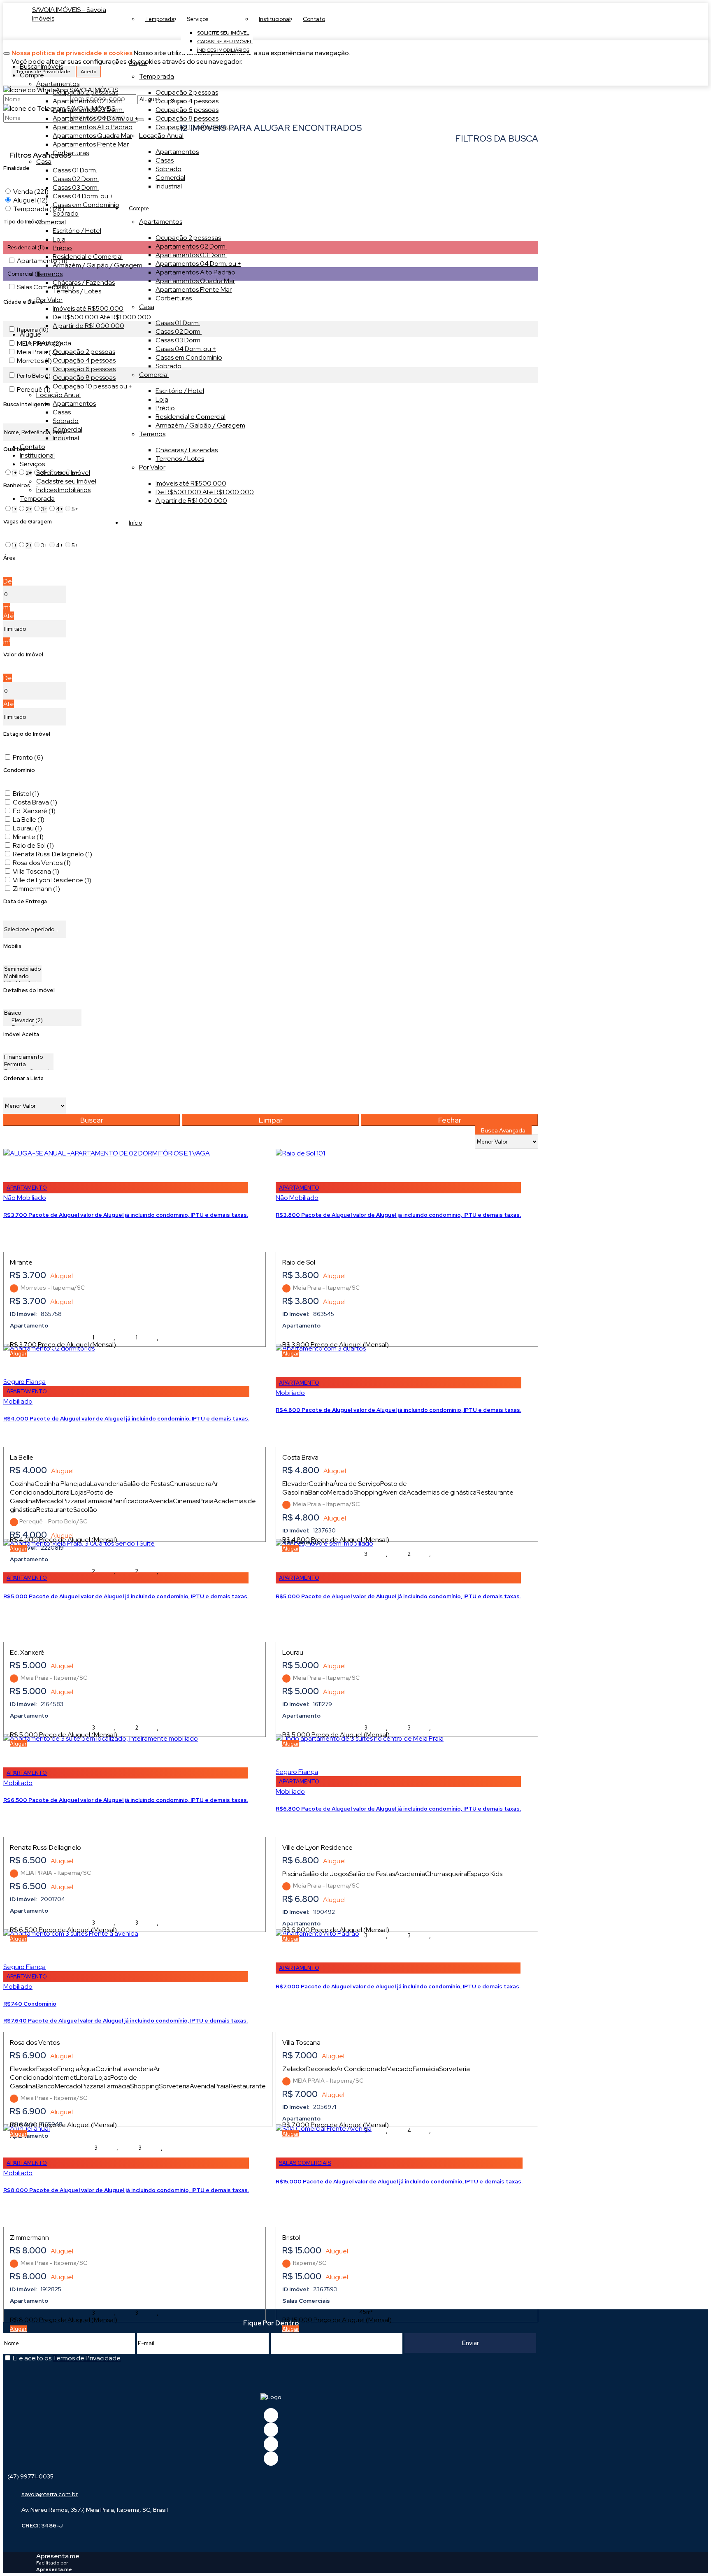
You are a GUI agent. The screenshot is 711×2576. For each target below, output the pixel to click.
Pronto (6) (28, 757)
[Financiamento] (28, 1057)
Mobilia (12, 946)
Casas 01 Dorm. (178, 323)
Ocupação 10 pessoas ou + (195, 127)
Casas (165, 160)
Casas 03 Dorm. (179, 340)
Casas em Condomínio (189, 357)
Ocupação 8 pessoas (187, 118)
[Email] (271, 2444)
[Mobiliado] (22, 976)
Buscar (92, 1120)
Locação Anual (161, 136)
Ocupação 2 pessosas (188, 238)
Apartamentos (177, 152)
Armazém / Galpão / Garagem (200, 425)
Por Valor (152, 467)
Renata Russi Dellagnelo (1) (52, 854)
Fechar (450, 1120)
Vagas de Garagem (28, 522)
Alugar (18, 1354)
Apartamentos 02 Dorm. (191, 246)
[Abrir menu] (7, 51)
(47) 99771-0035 (30, 2476)
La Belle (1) (29, 820)
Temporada (157, 76)
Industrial (169, 186)
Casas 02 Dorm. (179, 331)
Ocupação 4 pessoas (187, 101)
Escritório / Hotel (180, 391)
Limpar (271, 1120)
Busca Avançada (503, 1130)
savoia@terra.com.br (50, 2494)
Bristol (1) (26, 794)
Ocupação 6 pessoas (187, 110)
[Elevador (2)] (42, 1021)
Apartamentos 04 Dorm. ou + (198, 264)
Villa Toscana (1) (36, 871)
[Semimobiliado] (22, 969)
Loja (162, 399)
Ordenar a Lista (23, 1078)
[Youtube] (271, 2430)
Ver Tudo (407, 84)
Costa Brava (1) (35, 802)
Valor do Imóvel (23, 654)
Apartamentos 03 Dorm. (191, 255)
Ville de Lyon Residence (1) (52, 880)
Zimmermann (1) (36, 889)
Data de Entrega (25, 901)
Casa (147, 307)
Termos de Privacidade (87, 2358)
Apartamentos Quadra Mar (195, 281)
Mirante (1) (28, 837)
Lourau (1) (27, 828)
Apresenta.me (58, 2556)
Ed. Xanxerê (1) (34, 811)
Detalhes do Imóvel (29, 990)
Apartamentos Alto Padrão (195, 272)
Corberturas (174, 298)
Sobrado (168, 169)
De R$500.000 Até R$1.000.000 (205, 492)
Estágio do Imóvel (27, 734)
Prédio (165, 408)
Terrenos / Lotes (180, 459)
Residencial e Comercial (191, 417)
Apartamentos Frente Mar (194, 289)
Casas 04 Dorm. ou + (186, 349)
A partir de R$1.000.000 (191, 501)
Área (9, 558)
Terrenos (152, 434)
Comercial (170, 178)
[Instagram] (271, 2459)
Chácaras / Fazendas (187, 450)
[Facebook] (271, 2415)
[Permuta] (28, 1065)
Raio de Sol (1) (33, 845)
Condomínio (19, 770)
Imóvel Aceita (21, 1034)
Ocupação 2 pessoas (187, 92)
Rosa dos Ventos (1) (42, 863)
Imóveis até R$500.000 (191, 483)
